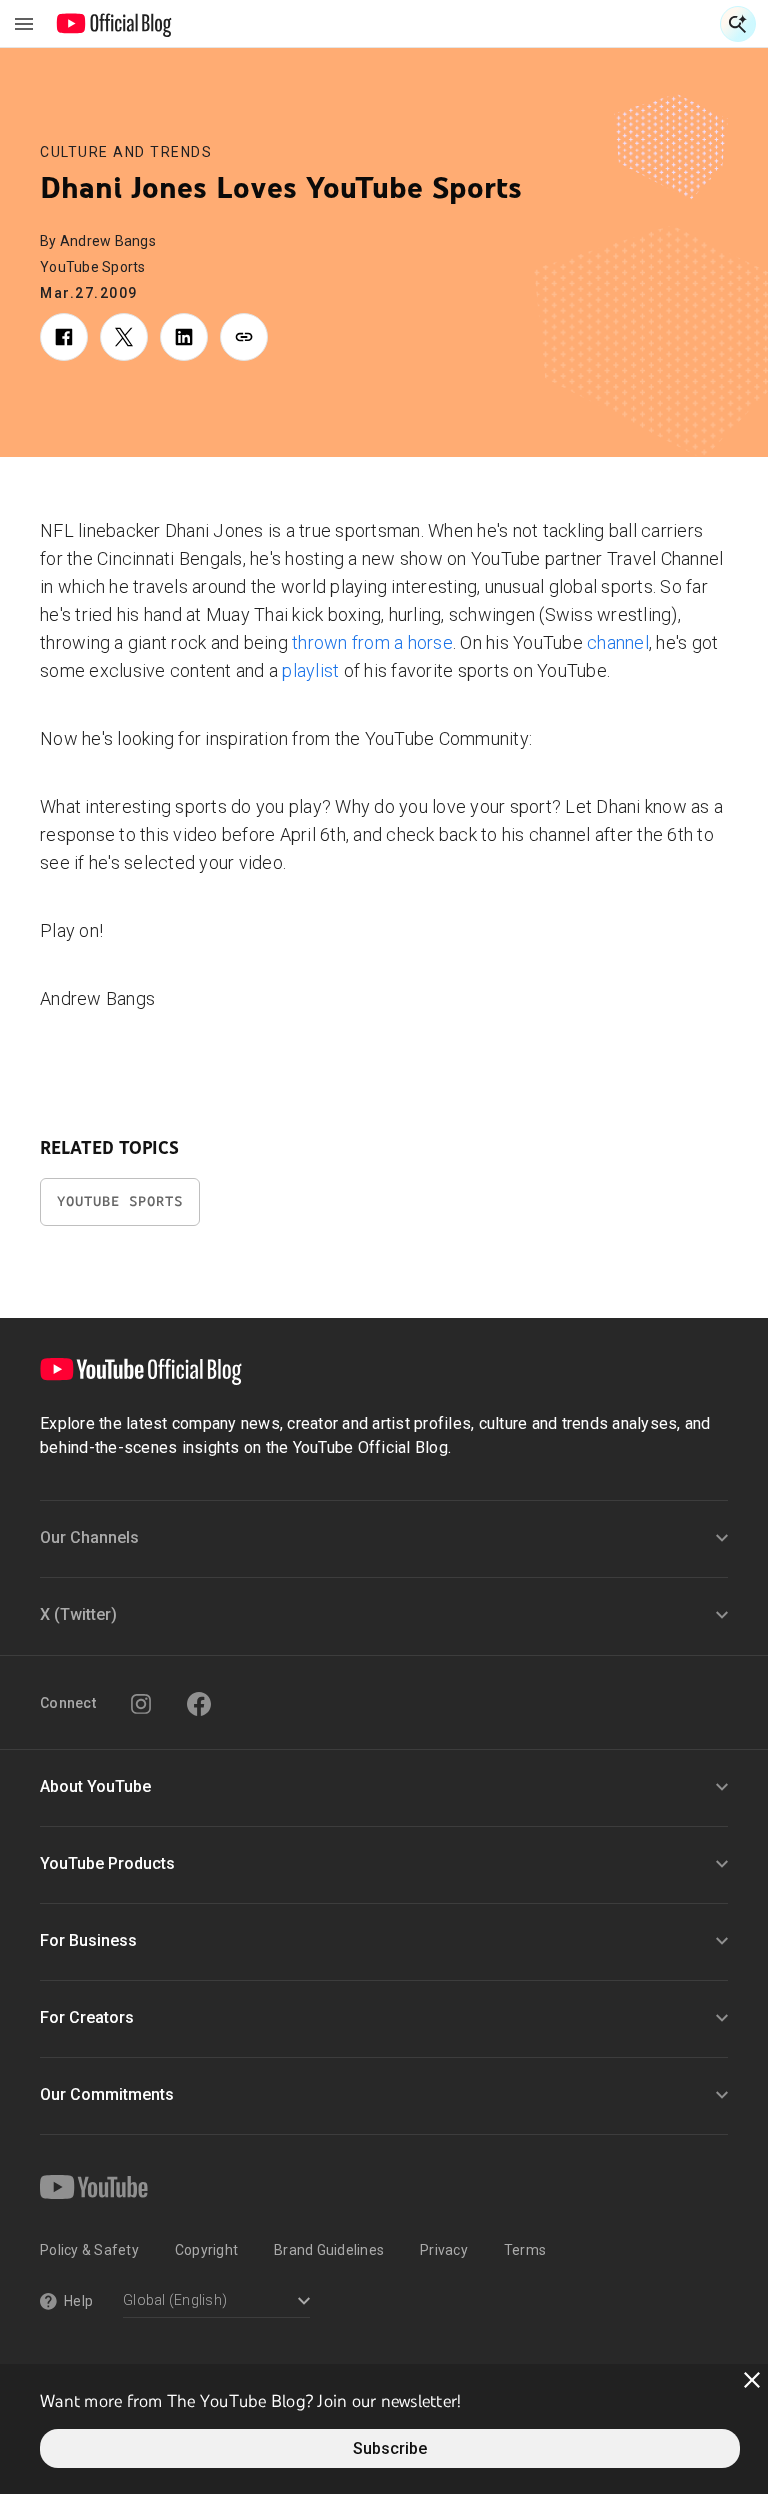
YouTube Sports (120, 1201)
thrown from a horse (372, 642)
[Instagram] (141, 1704)
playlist (310, 670)
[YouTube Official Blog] (114, 24)
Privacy (444, 2250)
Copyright (206, 2250)
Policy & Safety (89, 2250)
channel (618, 642)
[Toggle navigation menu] (24, 24)
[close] (752, 2380)
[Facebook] (199, 1704)
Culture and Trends (126, 152)
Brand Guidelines (329, 2250)
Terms (525, 2250)
